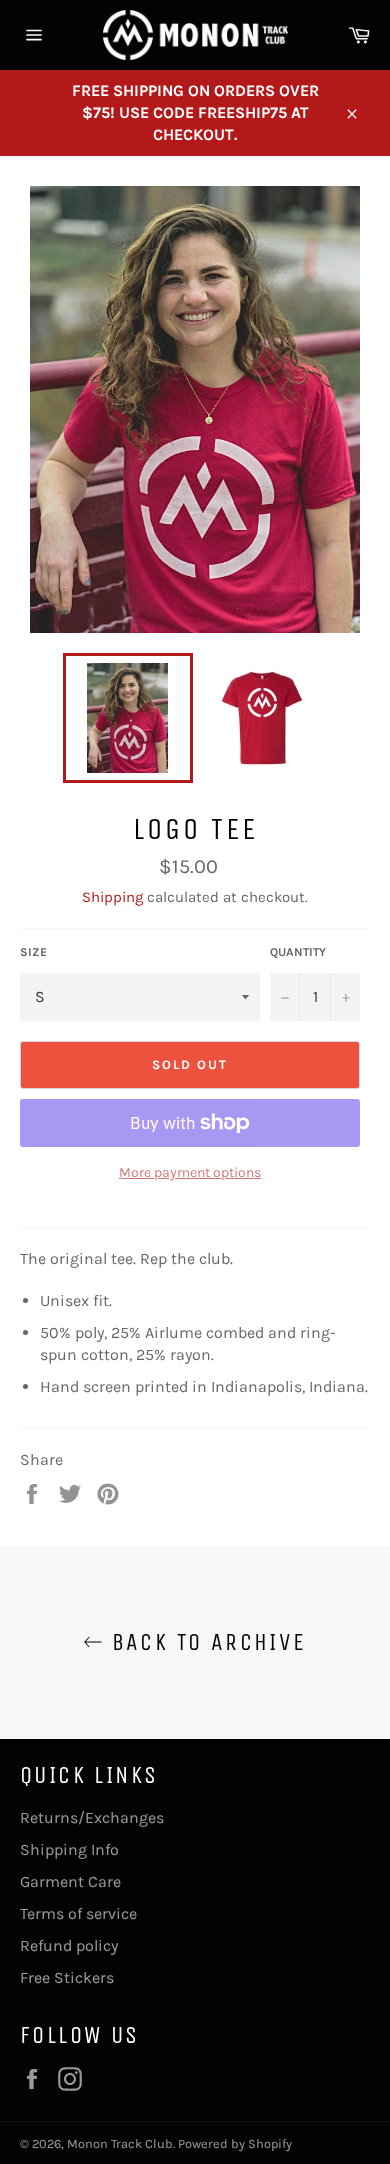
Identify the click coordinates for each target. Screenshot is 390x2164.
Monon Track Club (120, 2143)
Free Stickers (67, 1977)
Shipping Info (69, 1849)
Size (33, 952)
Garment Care (70, 1881)
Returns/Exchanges (92, 1817)
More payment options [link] (190, 1172)
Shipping (112, 897)
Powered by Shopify (235, 2143)
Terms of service (78, 1913)
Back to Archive (204, 1642)
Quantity (298, 952)
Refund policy (69, 1945)
